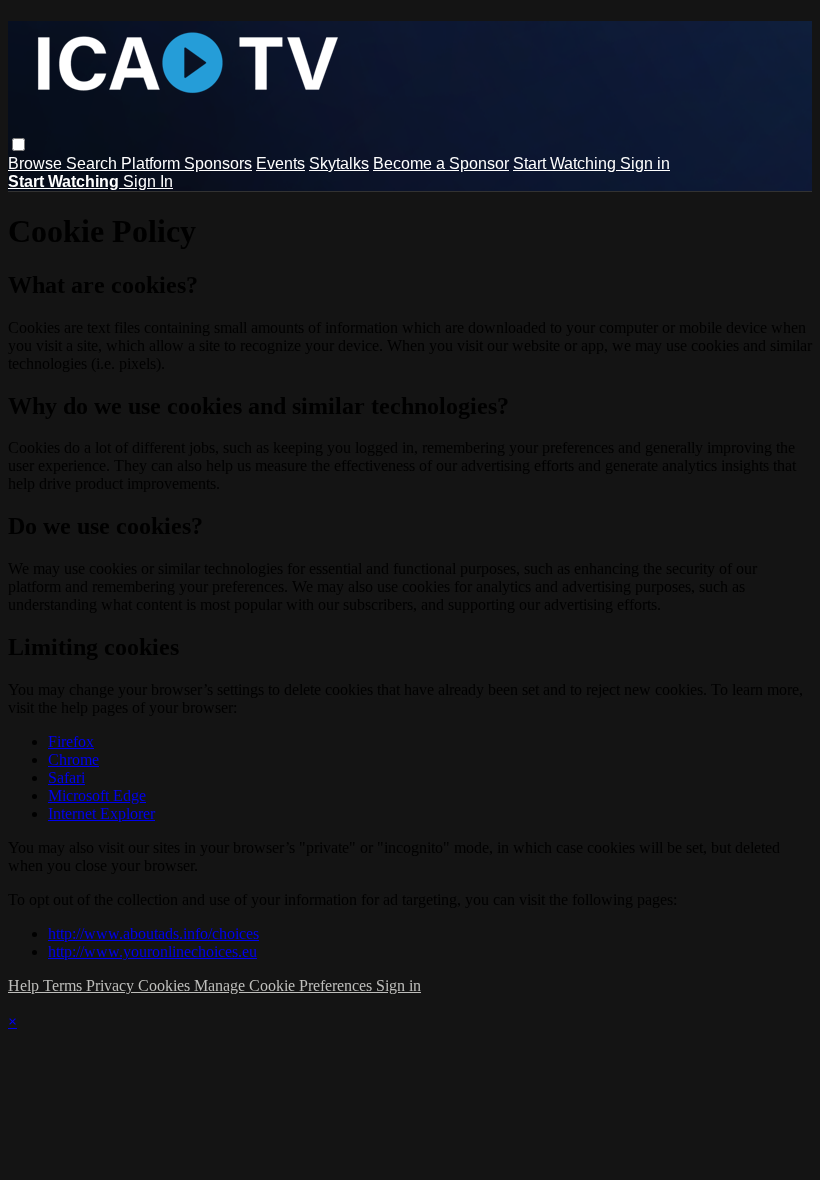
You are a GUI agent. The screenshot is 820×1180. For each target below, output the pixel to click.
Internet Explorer (101, 813)
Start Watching (566, 163)
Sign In (148, 181)
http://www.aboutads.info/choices (153, 933)
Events (280, 163)
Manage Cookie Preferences (285, 985)
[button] (18, 144)
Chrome (73, 759)
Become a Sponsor (441, 163)
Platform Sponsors (186, 163)
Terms (64, 985)
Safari (66, 777)
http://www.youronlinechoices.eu (152, 951)
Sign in (645, 163)
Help (25, 985)
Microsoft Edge (97, 795)
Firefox (71, 741)
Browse (37, 163)
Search (93, 163)
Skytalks (339, 163)
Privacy (112, 985)
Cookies (166, 985)
